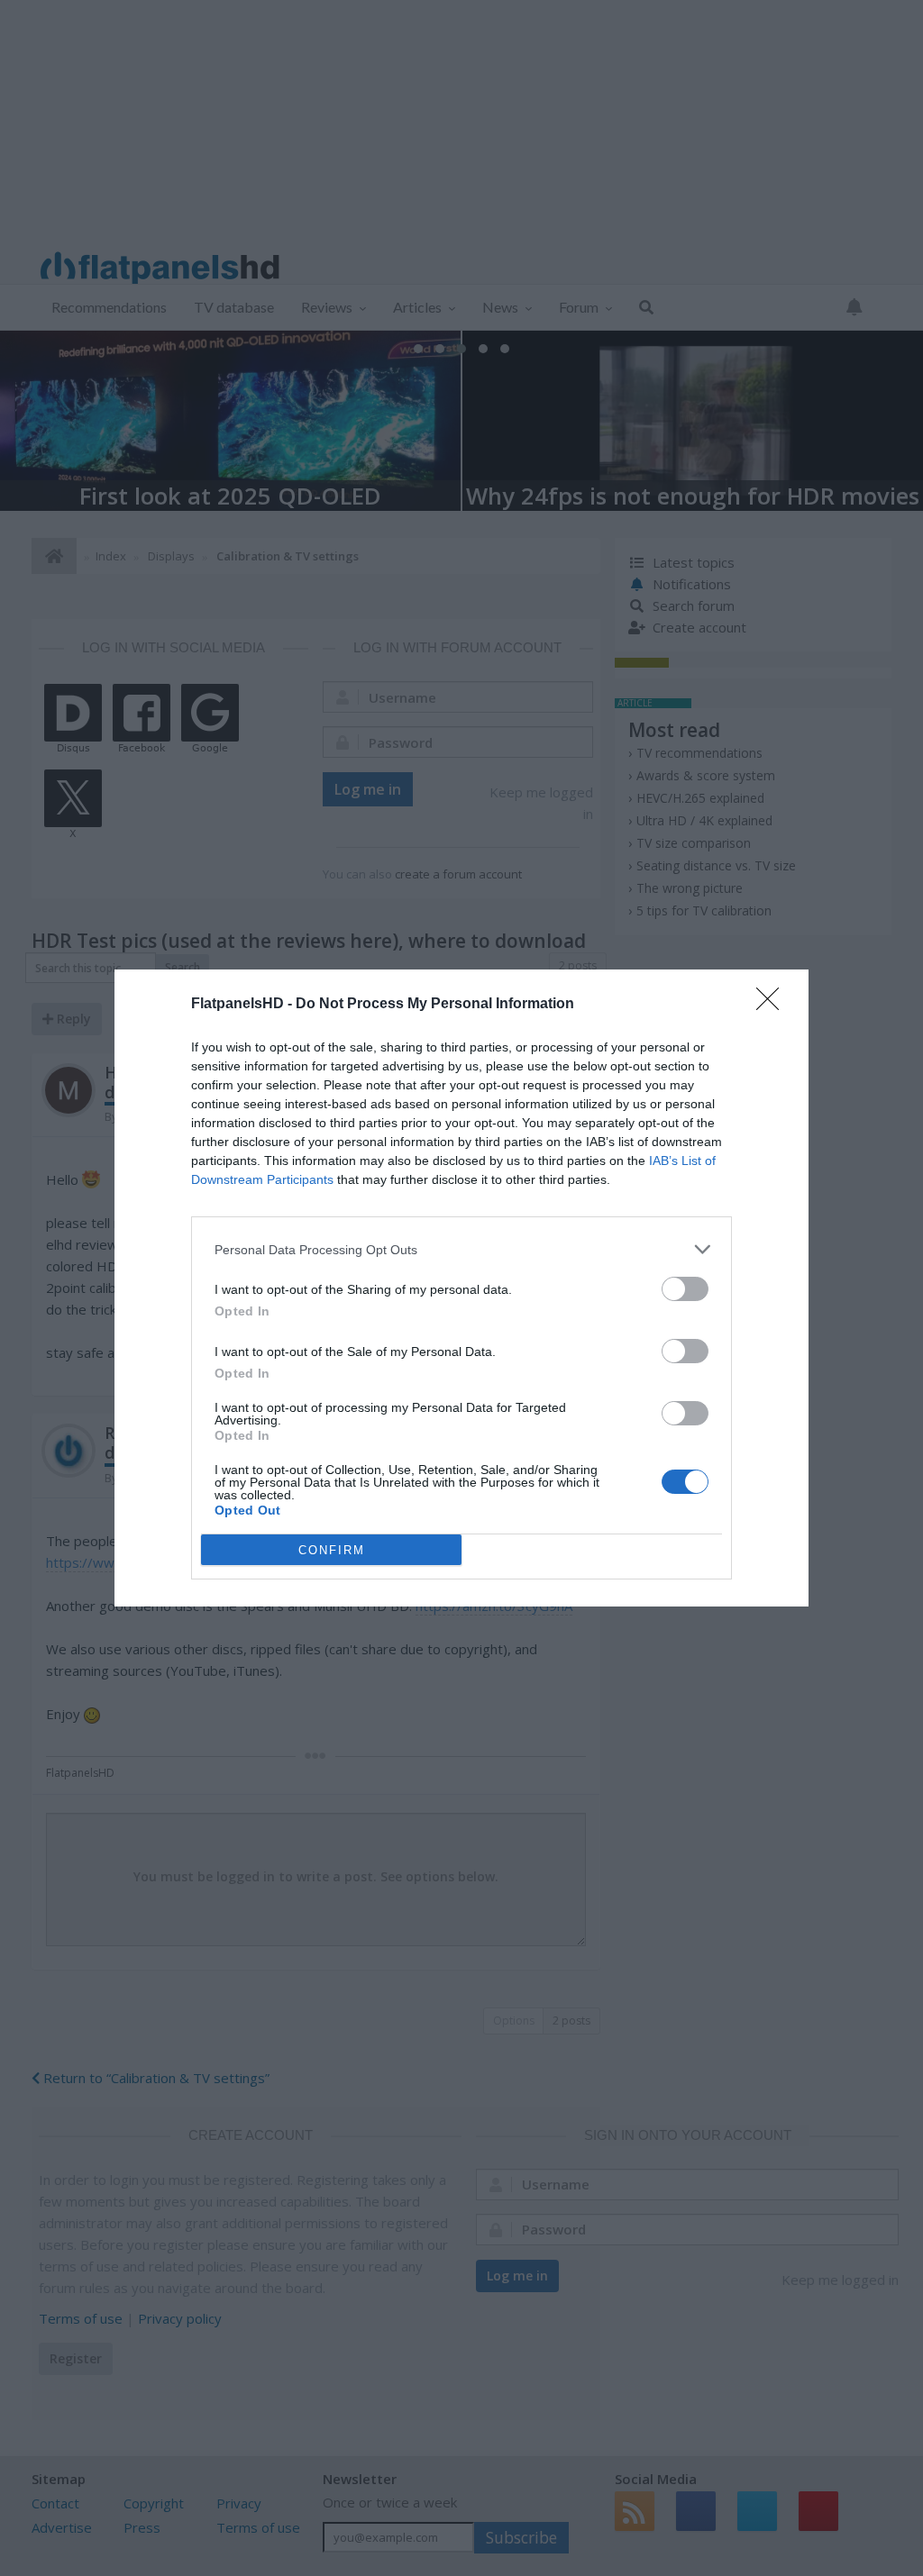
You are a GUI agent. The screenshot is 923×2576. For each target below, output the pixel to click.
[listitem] (461, 1249)
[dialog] (461, 1288)
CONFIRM (332, 1550)
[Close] (773, 1005)
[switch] (685, 1289)
